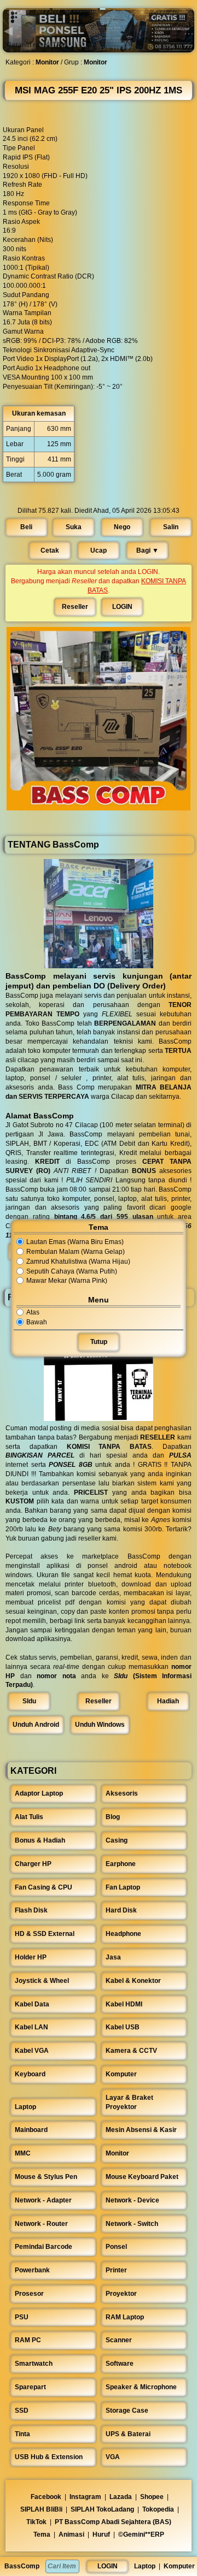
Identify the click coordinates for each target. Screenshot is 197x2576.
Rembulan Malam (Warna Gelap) (76, 1252)
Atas (33, 1312)
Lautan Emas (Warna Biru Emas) (75, 1242)
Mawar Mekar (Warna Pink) (67, 1281)
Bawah (37, 1322)
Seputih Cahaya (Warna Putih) (72, 1271)
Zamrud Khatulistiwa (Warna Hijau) (78, 1262)
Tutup (99, 1342)
